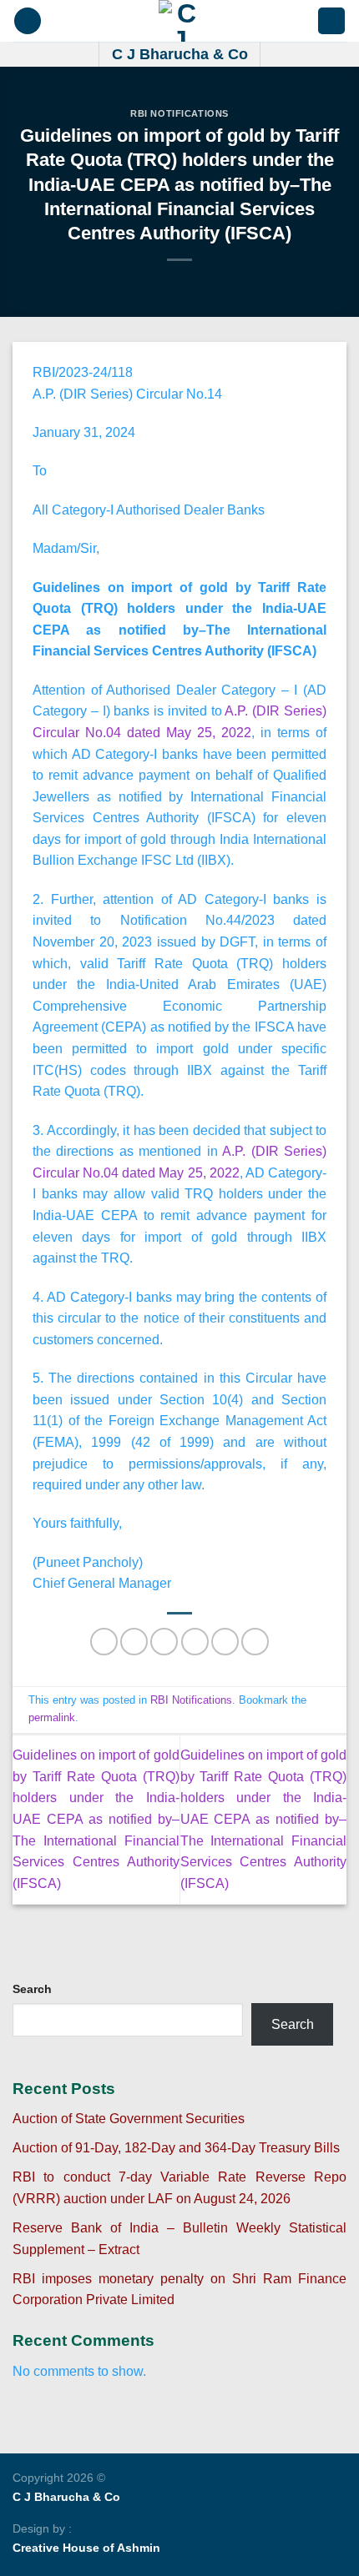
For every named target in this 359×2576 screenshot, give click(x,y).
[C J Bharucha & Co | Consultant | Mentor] (179, 21)
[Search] (331, 21)
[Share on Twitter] (164, 1642)
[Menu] (28, 21)
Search (32, 1989)
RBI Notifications (179, 113)
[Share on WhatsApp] (104, 1642)
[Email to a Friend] (195, 1642)
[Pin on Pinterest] (225, 1642)
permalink (52, 1717)
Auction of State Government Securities (129, 2119)
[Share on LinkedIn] (255, 1642)
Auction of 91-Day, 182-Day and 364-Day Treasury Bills (176, 2148)
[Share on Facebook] (134, 1642)
